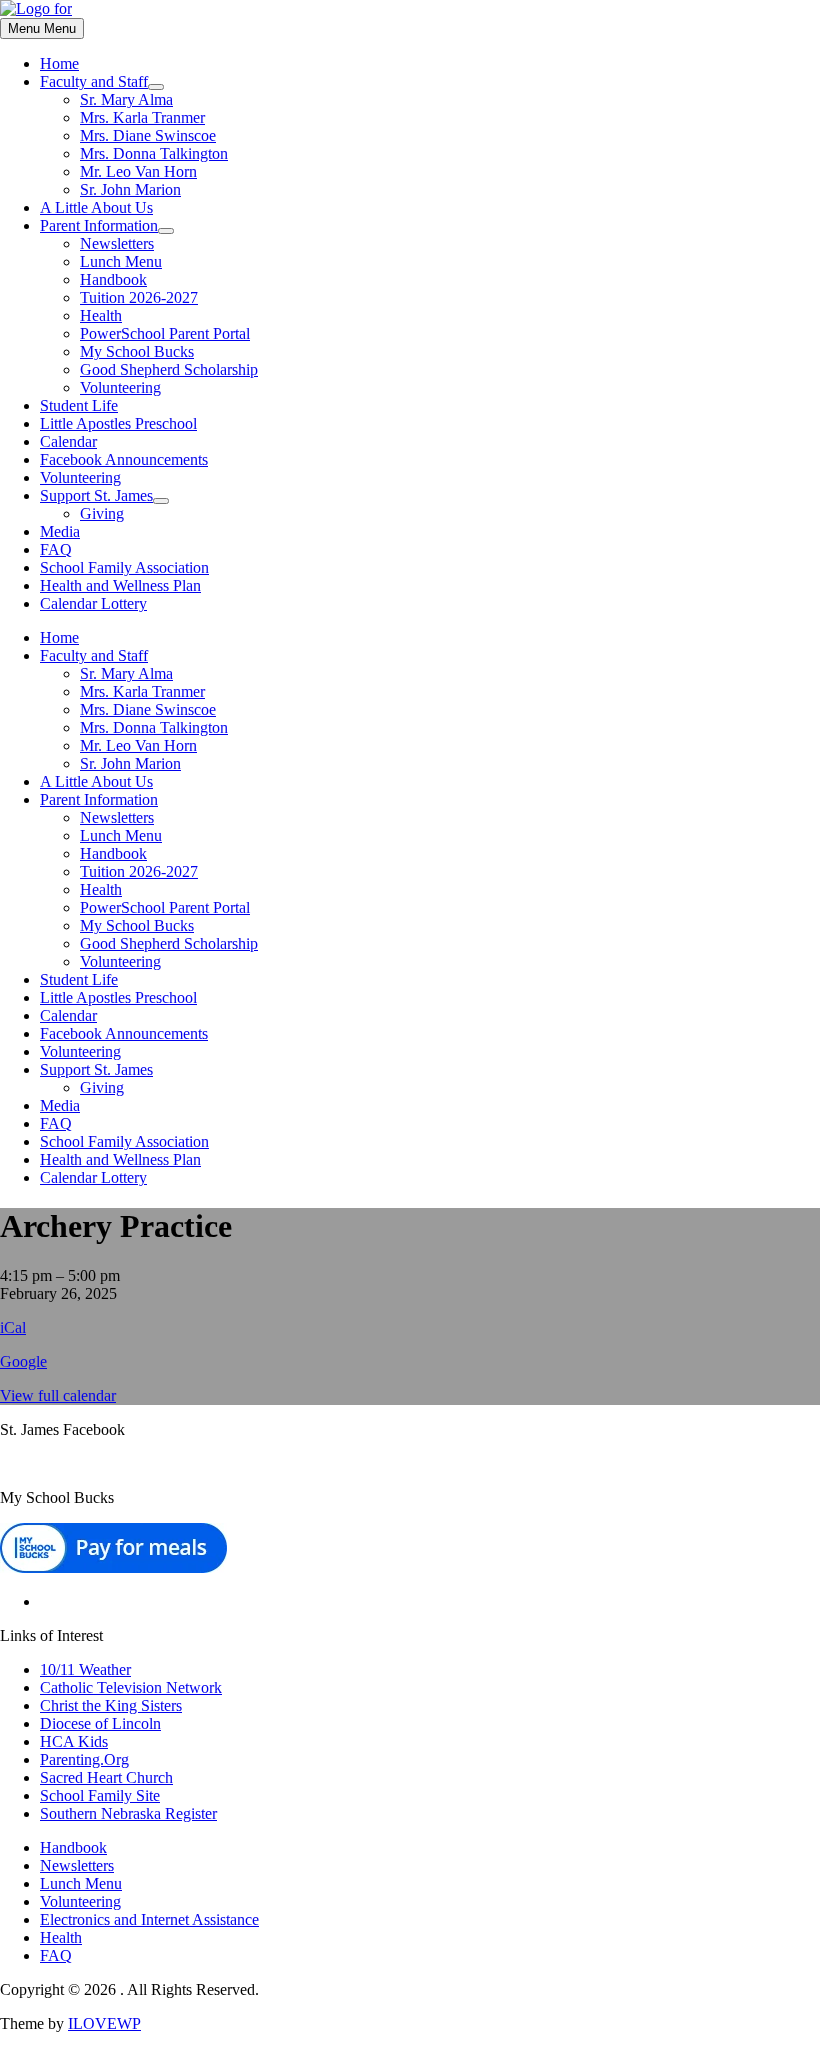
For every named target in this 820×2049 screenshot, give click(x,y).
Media (60, 531)
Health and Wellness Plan (120, 585)
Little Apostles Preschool (118, 423)
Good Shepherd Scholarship (169, 369)
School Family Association (124, 567)
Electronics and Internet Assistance (149, 1919)
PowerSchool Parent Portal (165, 333)
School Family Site (100, 1795)
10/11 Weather (85, 1669)
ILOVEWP (104, 2023)
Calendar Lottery (93, 603)
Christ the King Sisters (111, 1705)
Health (101, 315)
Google (23, 1361)
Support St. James (96, 495)
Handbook (113, 279)
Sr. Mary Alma (126, 99)
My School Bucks (137, 351)
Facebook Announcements (124, 459)
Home (59, 63)
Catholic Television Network (131, 1687)
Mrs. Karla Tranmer (142, 117)
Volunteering (120, 387)
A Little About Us (96, 207)
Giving (102, 513)
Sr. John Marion (130, 189)
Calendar (68, 441)
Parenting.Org (84, 1759)
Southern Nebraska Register (128, 1813)
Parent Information (99, 225)
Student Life (79, 405)
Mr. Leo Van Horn (138, 171)
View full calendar (58, 1395)
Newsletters (117, 243)
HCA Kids (74, 1741)
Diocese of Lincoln (100, 1723)
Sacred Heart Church (106, 1777)
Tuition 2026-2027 (139, 297)
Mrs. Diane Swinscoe (148, 135)
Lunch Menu (121, 261)
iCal (13, 1327)
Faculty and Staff (94, 81)
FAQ (56, 549)
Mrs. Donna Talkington (154, 153)
